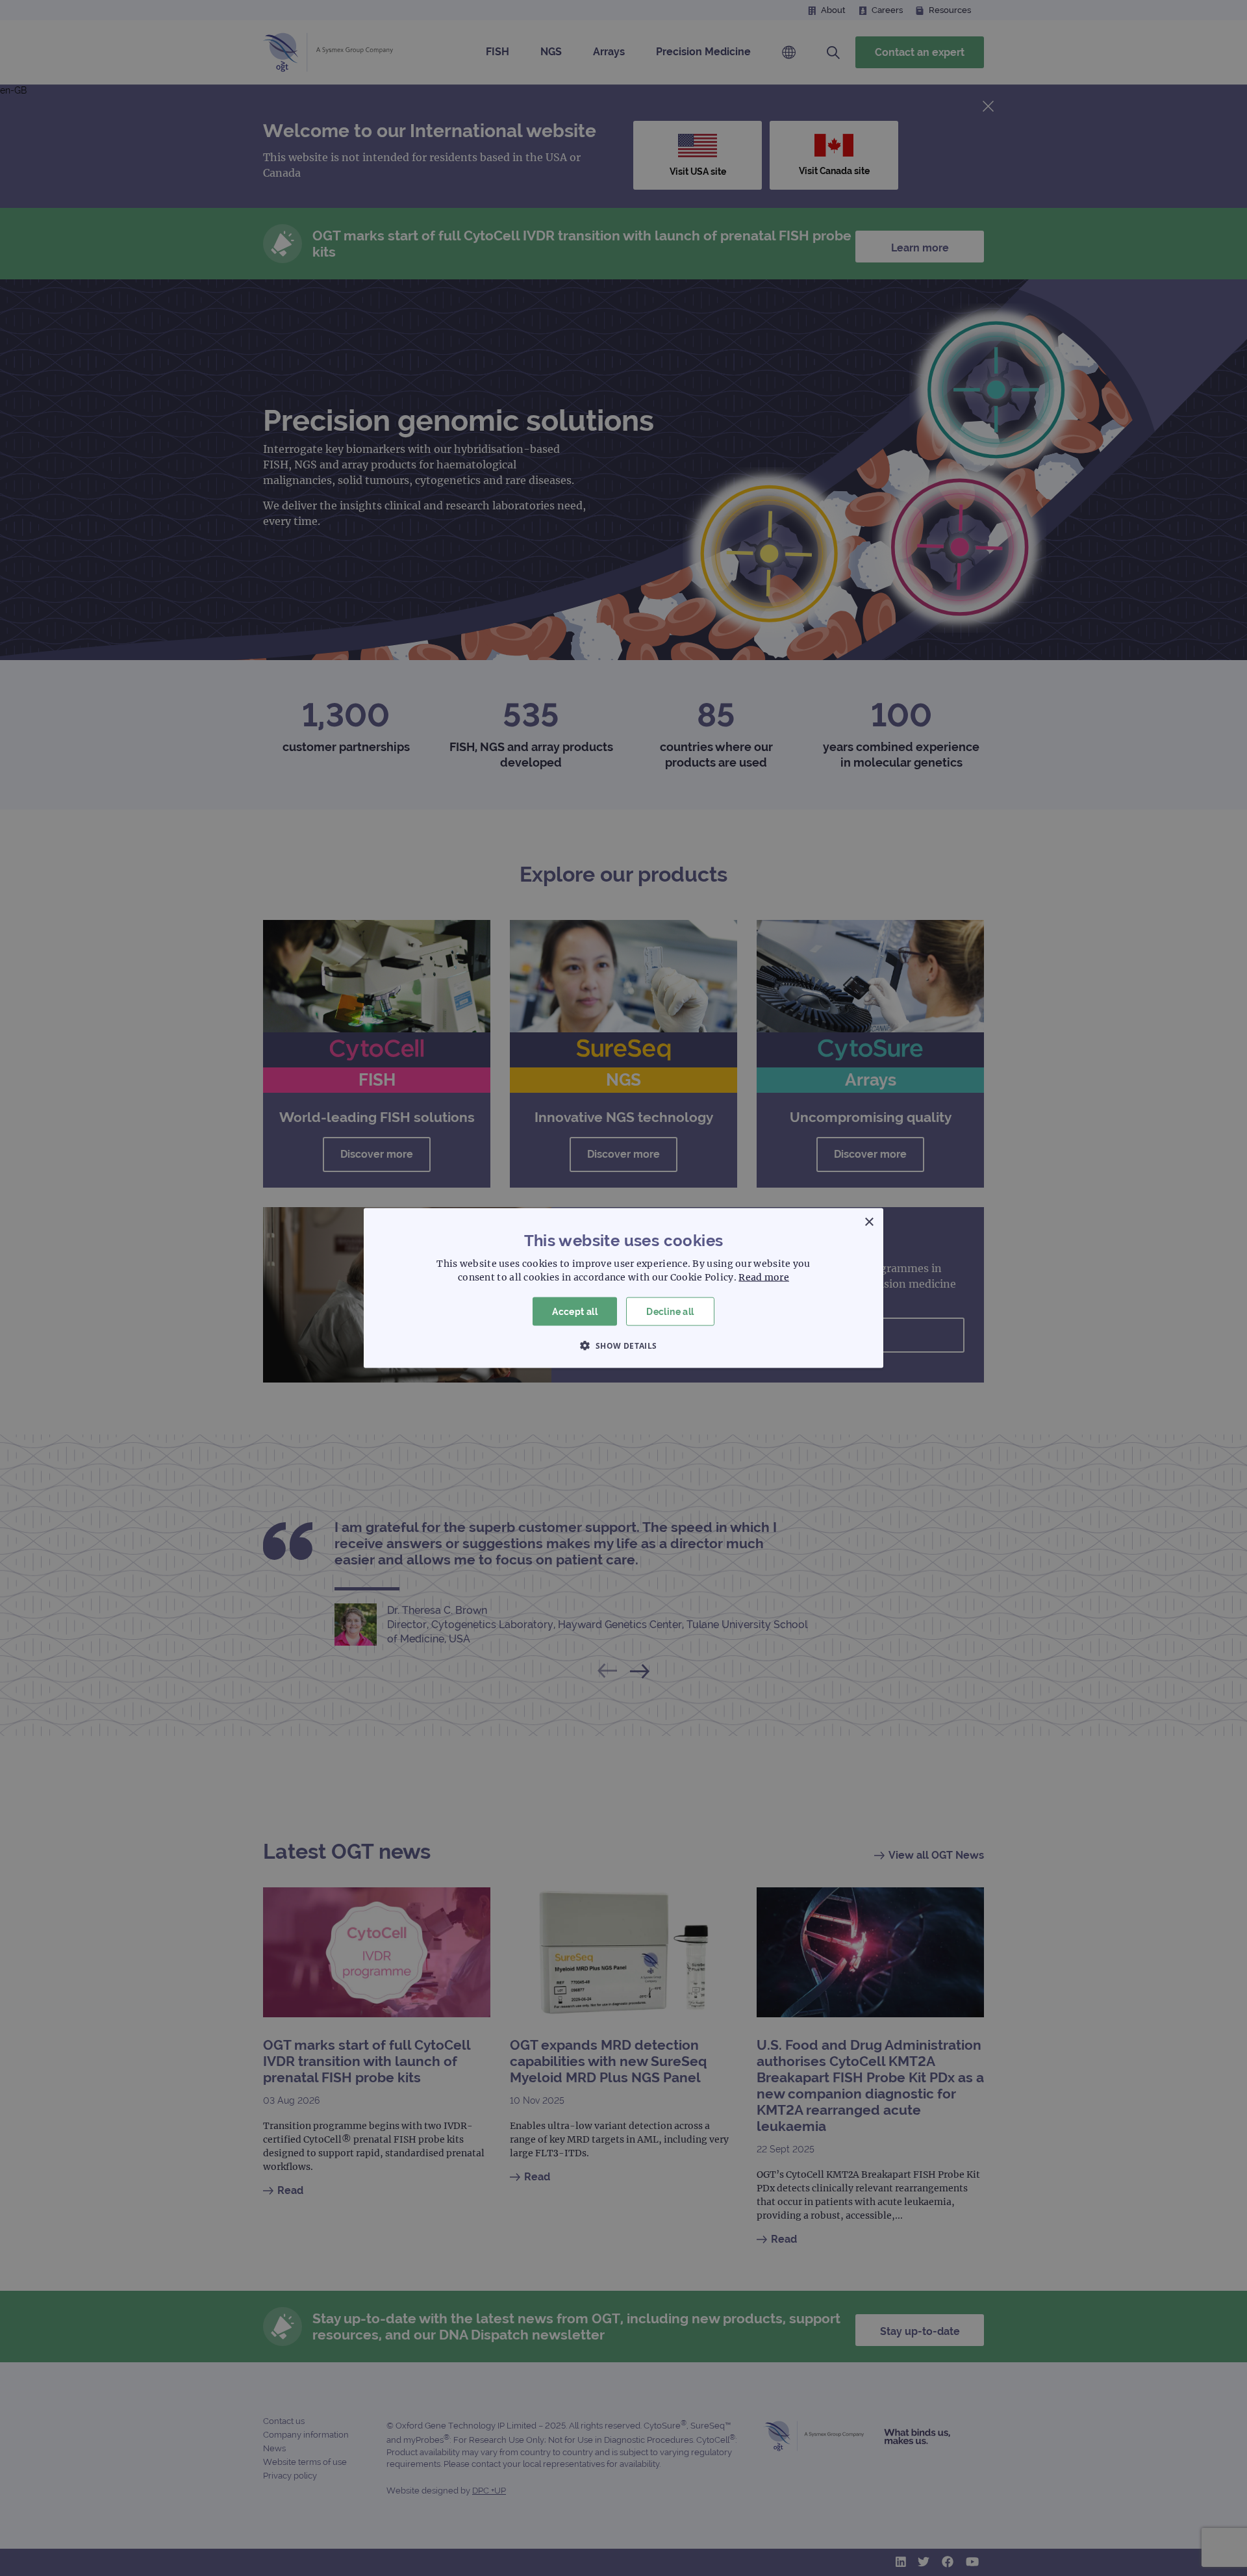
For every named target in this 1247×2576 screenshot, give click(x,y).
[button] (623, 1345)
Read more (764, 1277)
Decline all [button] (670, 1311)
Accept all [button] (575, 1311)
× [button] (869, 1222)
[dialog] (623, 1288)
